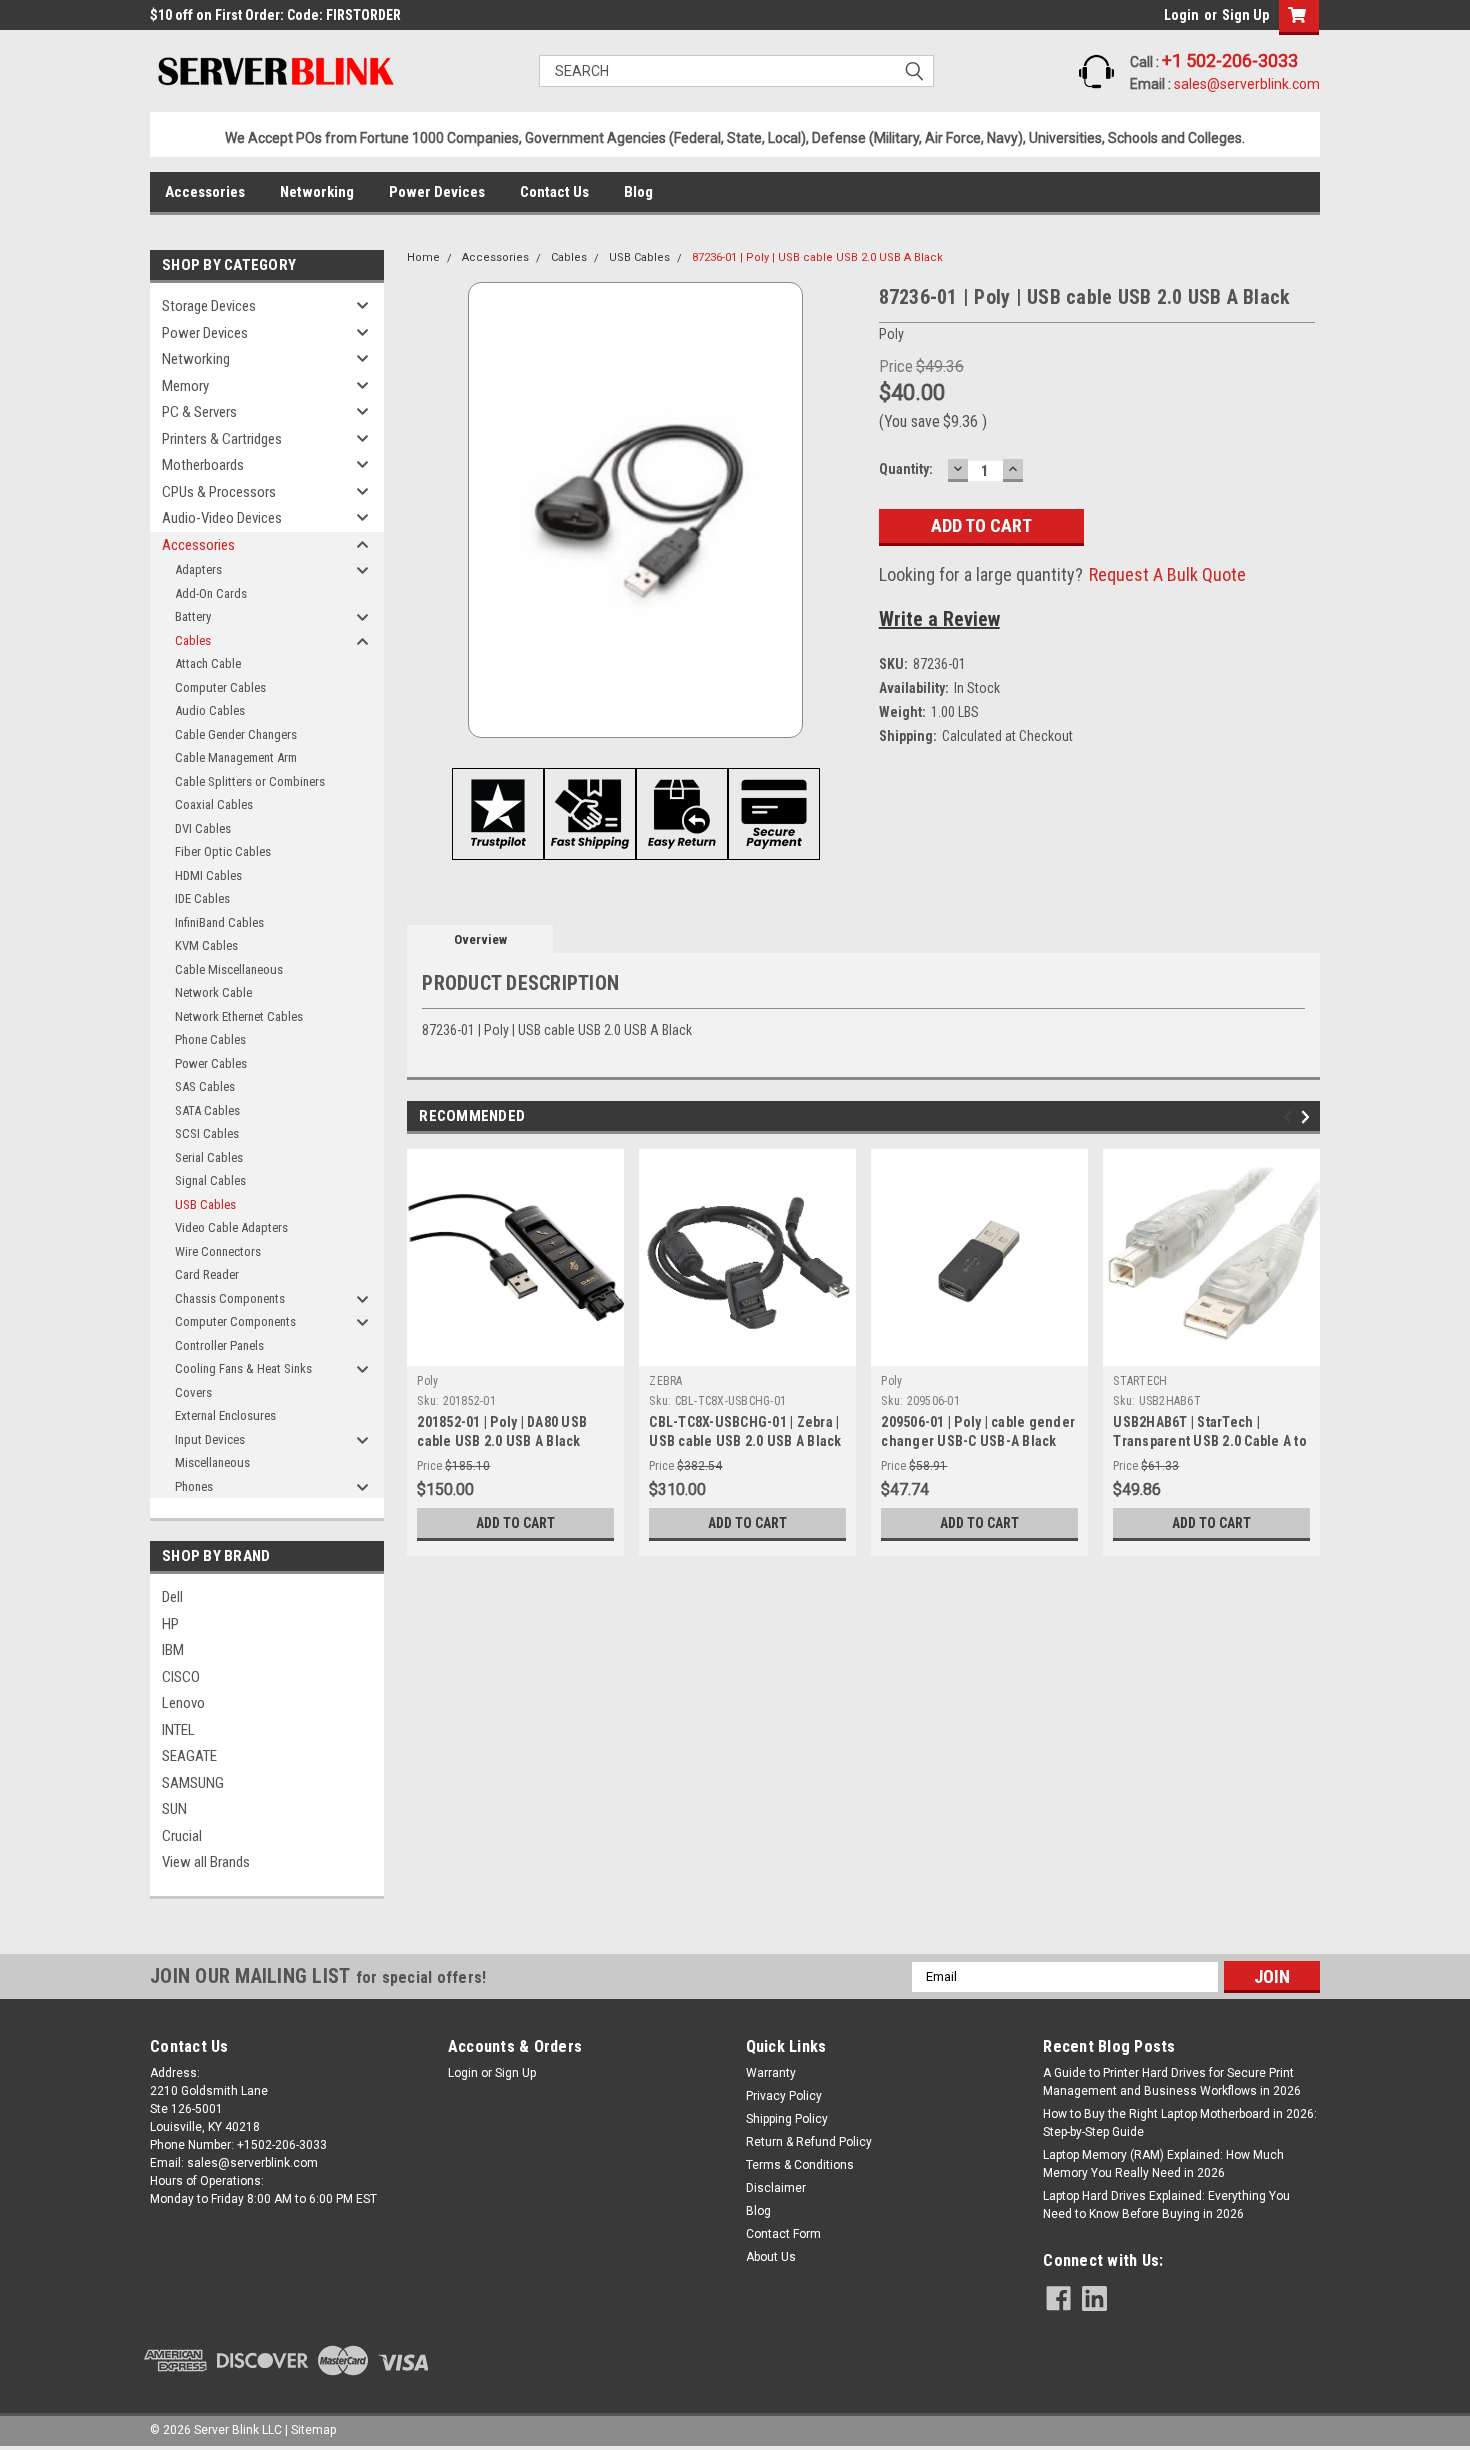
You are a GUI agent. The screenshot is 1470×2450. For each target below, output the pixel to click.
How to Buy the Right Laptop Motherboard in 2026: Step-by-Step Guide (1180, 2123)
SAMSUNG (193, 1783)
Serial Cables (209, 1157)
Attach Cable (208, 663)
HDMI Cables (208, 875)
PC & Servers (199, 412)
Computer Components (235, 1321)
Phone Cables (210, 1039)
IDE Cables (202, 898)
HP (170, 1624)
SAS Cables (205, 1086)
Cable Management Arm (236, 757)
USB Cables (205, 1204)
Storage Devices (209, 306)
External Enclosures (225, 1415)
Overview (480, 939)
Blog (638, 192)
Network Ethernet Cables (239, 1016)
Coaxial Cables (214, 804)
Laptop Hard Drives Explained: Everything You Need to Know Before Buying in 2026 (1166, 2205)
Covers (193, 1392)
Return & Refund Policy (809, 2142)
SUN (174, 1809)
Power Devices (437, 192)
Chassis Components (230, 1298)
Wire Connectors (218, 1251)
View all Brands (206, 1862)
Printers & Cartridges (222, 439)
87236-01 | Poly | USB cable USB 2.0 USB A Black (817, 257)
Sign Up (1245, 15)
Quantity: (906, 469)
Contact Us (554, 192)
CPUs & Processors (219, 492)
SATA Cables (207, 1110)
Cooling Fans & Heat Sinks (243, 1368)
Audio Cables (210, 710)
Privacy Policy (784, 2096)
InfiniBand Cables (219, 922)
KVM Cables (206, 945)
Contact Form (783, 2234)
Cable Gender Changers (236, 734)
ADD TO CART (515, 1523)
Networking (317, 192)
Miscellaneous (212, 1462)
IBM (173, 1650)
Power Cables (211, 1063)
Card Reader (207, 1274)
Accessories (205, 192)
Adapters (198, 569)
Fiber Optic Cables (223, 851)
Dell (172, 1597)
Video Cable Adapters (231, 1227)
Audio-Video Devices (222, 518)
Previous (1290, 1117)
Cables (193, 640)
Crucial (182, 1836)
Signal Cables (210, 1180)
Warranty (771, 2073)
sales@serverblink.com (1247, 84)
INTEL (178, 1730)
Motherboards (203, 465)
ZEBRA (665, 1381)
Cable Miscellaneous (229, 969)
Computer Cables (220, 687)
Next (1308, 1117)
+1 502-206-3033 (1230, 60)
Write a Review (939, 619)
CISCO (181, 1677)
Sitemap (313, 2430)
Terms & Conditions (800, 2165)
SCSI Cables (207, 1133)
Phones (194, 1486)
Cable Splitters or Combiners (250, 781)
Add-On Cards (211, 593)
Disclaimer (776, 2188)
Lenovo (183, 1703)
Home (423, 257)
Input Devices (210, 1439)
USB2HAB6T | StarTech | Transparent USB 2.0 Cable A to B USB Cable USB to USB (1210, 1441)
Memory (185, 386)
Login (1181, 15)
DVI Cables (203, 828)
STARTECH (1140, 1381)
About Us (771, 2257)
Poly (427, 1381)
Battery (193, 616)
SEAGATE (189, 1756)
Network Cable (213, 992)
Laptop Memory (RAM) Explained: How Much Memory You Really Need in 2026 (1163, 2164)
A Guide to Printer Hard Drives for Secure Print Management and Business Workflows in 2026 (1172, 2082)
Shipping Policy (787, 2119)
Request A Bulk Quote (1167, 574)
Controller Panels (219, 1345)
